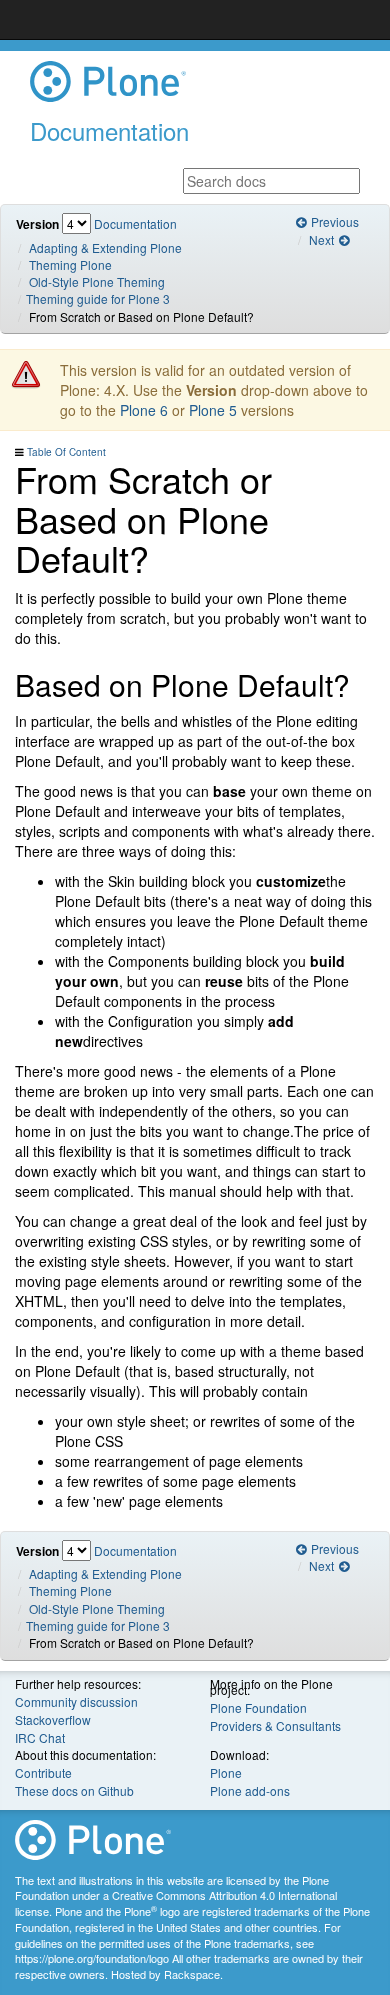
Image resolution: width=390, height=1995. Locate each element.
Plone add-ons (250, 1790)
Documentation (135, 223)
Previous (333, 221)
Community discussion (76, 1701)
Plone (226, 1772)
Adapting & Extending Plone (105, 247)
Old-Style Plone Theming (97, 281)
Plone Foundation (258, 1707)
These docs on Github (74, 1790)
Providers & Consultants (275, 1725)
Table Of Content (66, 452)
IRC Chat (40, 1737)
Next (323, 239)
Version (37, 224)
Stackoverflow (53, 1719)
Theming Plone (70, 264)
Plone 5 (213, 410)
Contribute (43, 1772)
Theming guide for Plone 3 (98, 298)
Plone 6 (144, 410)
